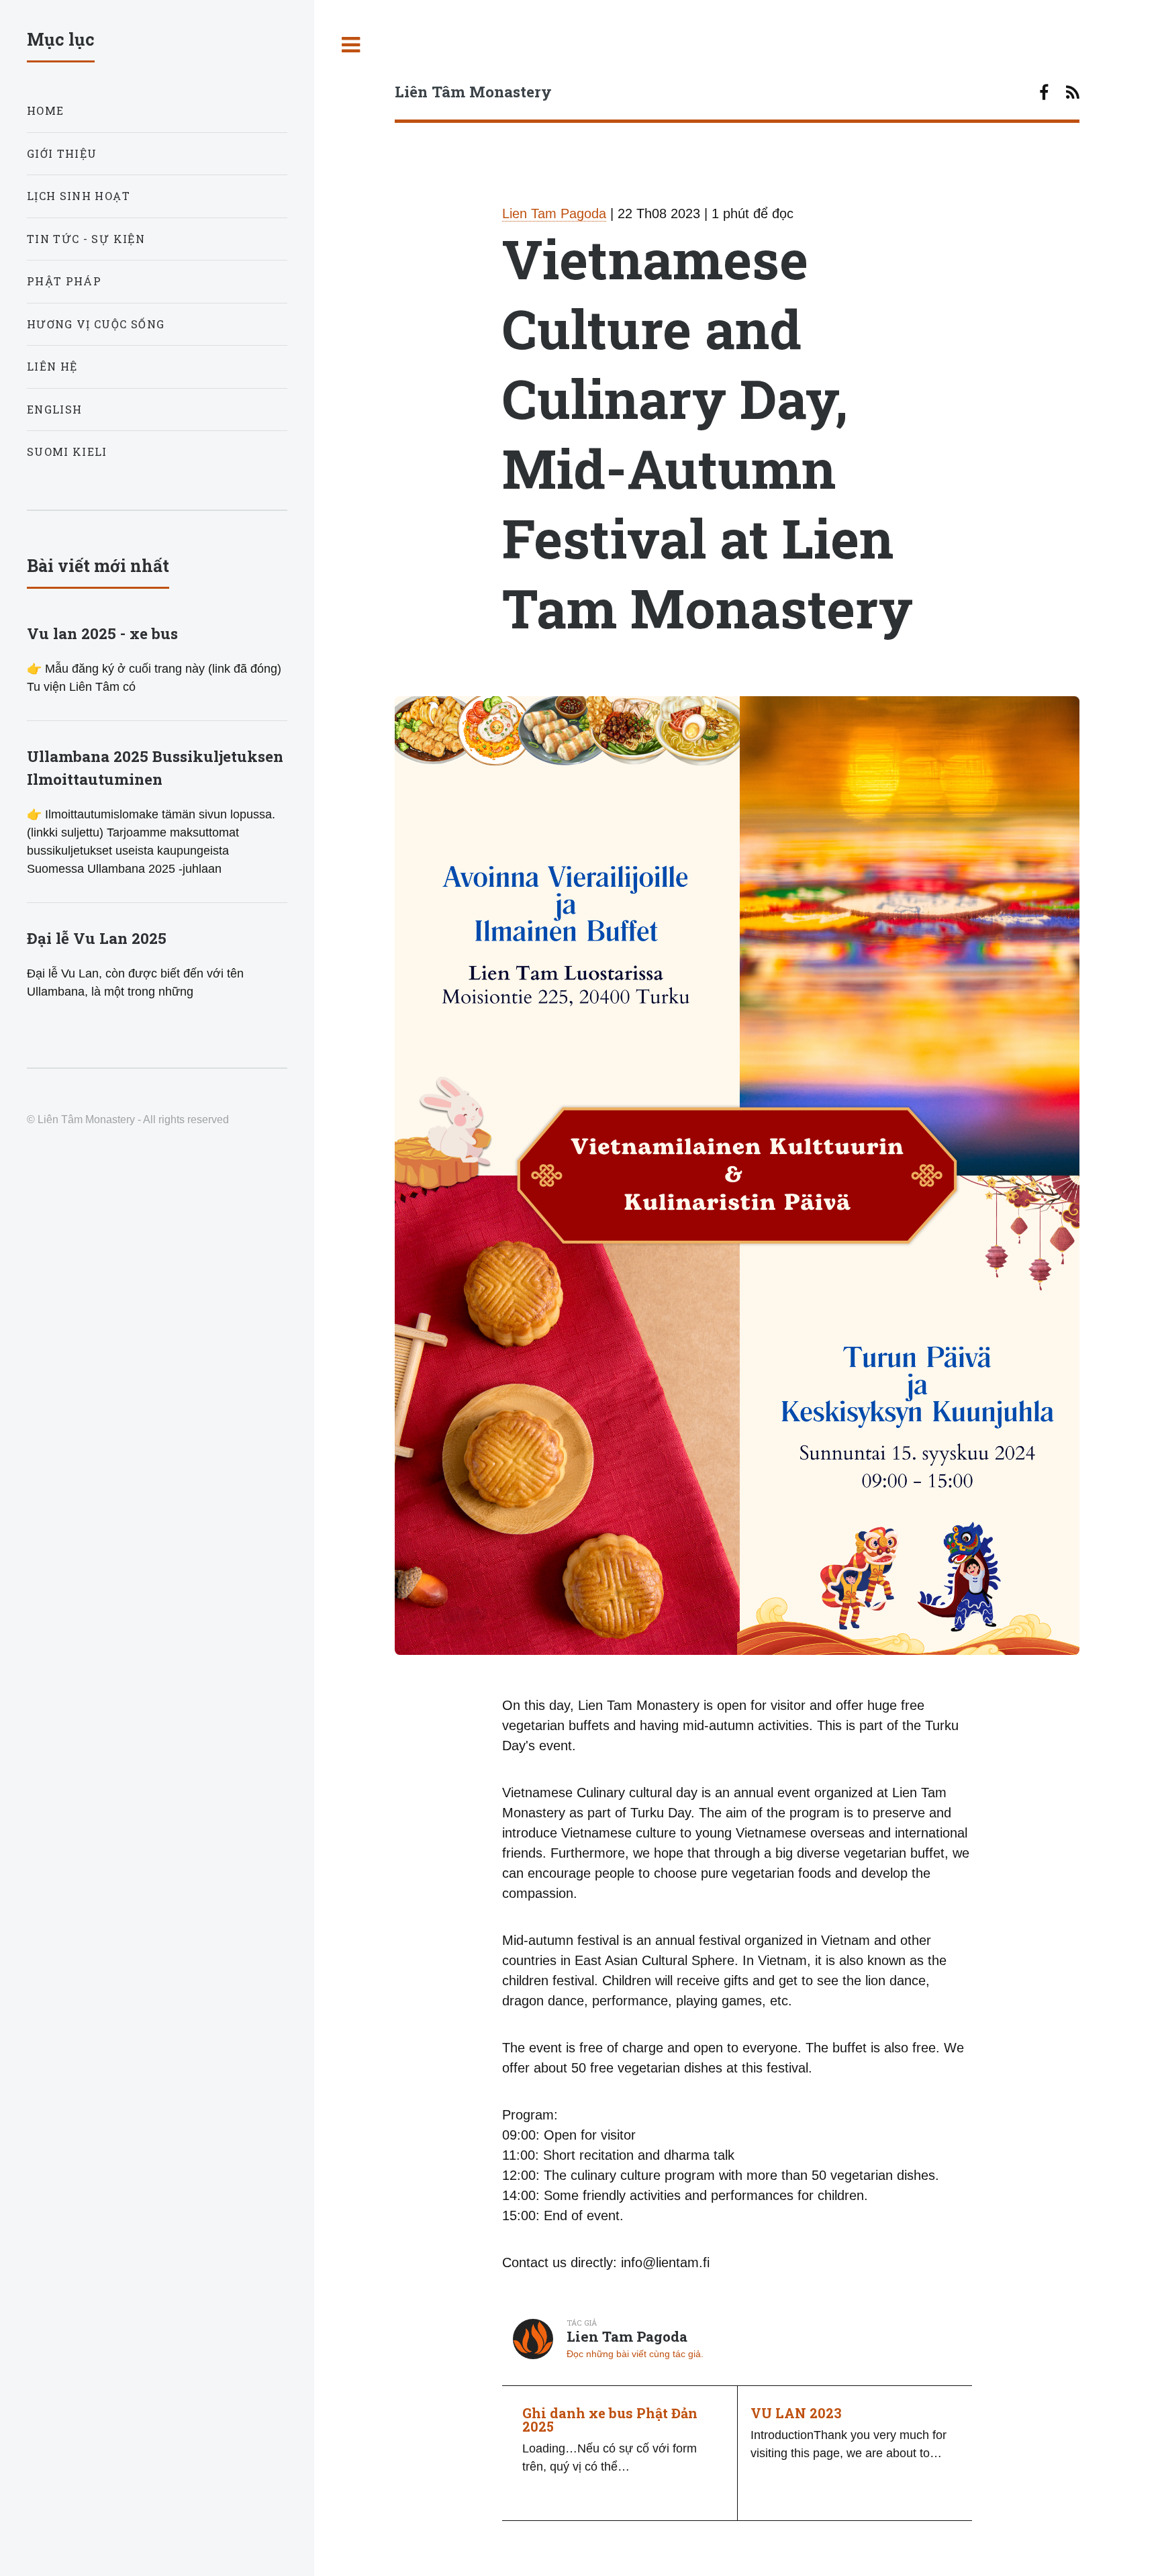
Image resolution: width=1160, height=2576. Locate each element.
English (54, 409)
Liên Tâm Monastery (473, 91)
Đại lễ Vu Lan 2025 (97, 938)
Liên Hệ (52, 366)
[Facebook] (1044, 94)
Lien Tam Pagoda (554, 213)
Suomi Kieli (67, 451)
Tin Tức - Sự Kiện (86, 239)
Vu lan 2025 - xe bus (102, 633)
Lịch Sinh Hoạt (79, 196)
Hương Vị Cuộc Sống (96, 324)
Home (45, 110)
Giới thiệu (62, 153)
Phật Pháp (64, 281)
